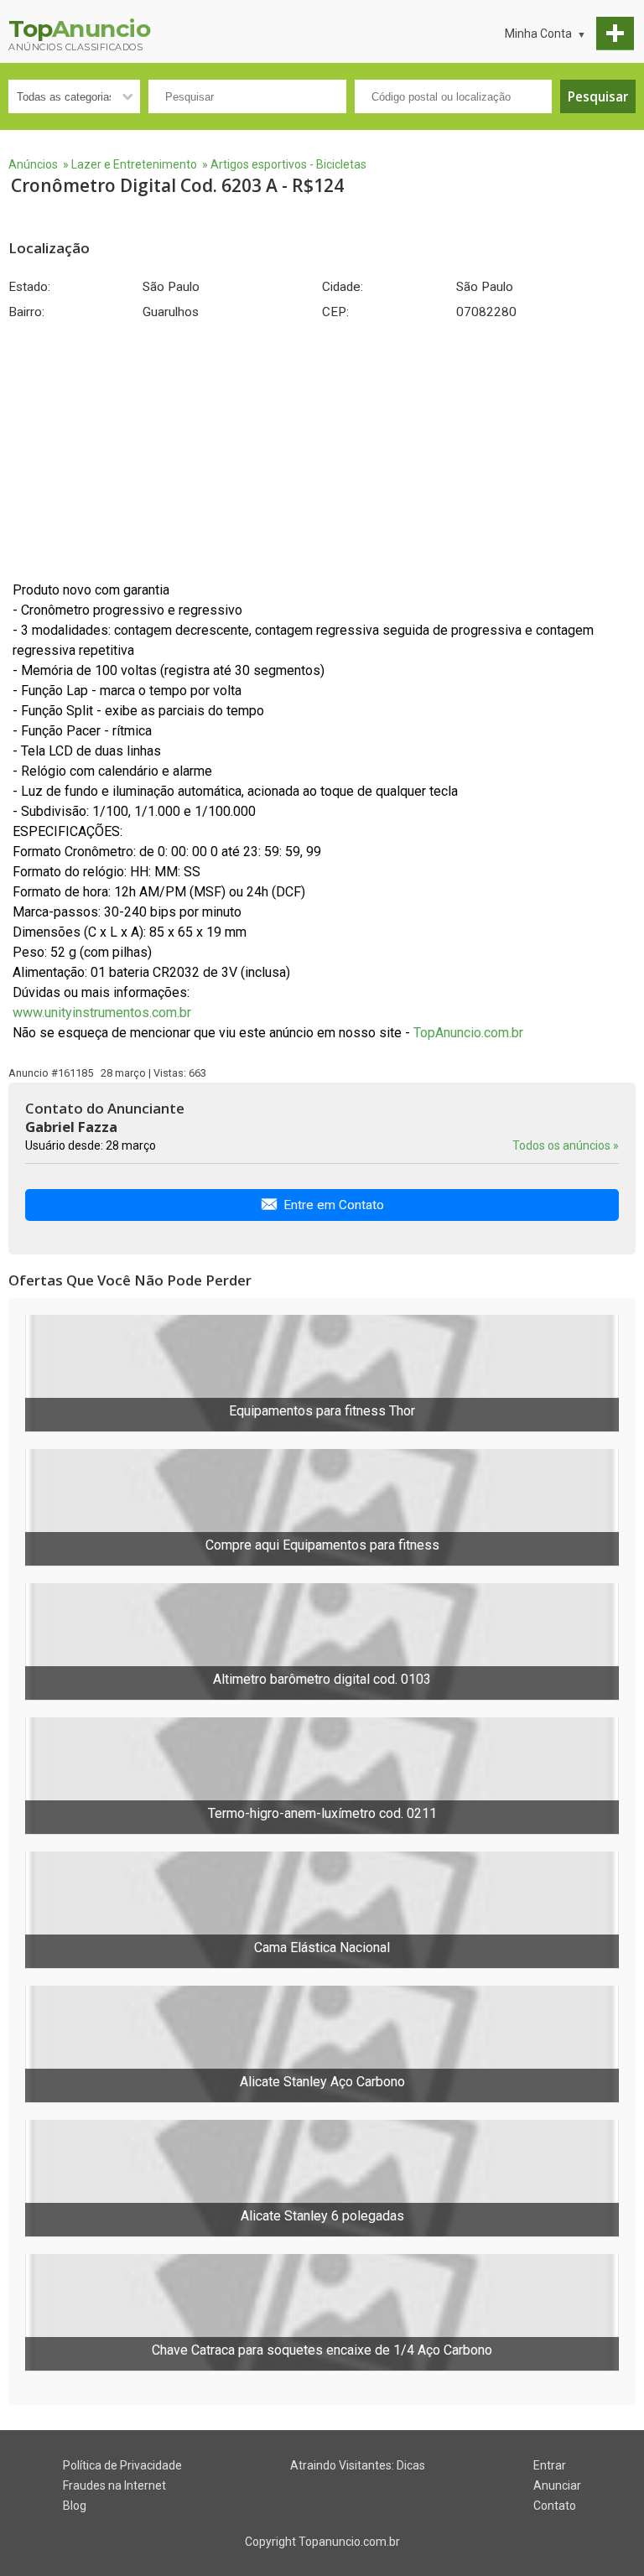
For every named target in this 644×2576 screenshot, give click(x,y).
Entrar (550, 2465)
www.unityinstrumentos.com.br (102, 1013)
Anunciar (557, 2485)
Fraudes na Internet (114, 2485)
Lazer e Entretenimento (134, 164)
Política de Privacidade (122, 2465)
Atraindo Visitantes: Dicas (358, 2465)
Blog (75, 2506)
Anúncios (33, 164)
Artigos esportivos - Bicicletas (288, 164)
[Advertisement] (322, 450)
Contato (555, 2506)
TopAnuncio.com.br (468, 1033)
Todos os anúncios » (566, 1145)
